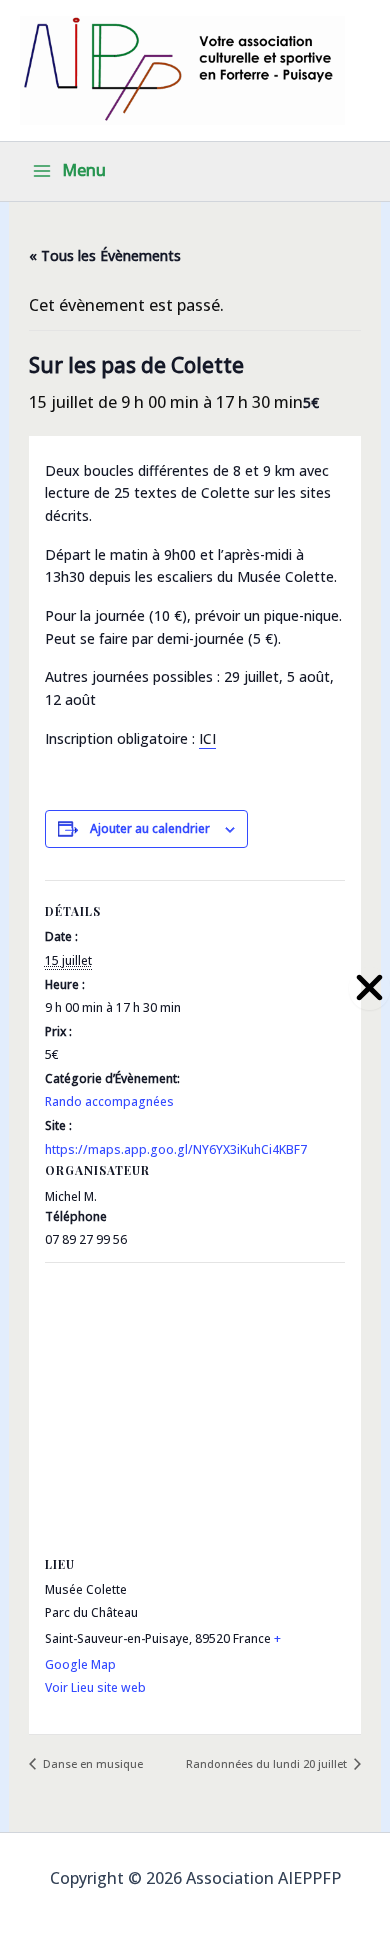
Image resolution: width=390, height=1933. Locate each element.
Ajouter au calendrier (150, 828)
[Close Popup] (369, 988)
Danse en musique (91, 1763)
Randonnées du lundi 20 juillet (268, 1763)
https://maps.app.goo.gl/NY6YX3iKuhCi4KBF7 (176, 1149)
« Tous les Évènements (105, 255)
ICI (207, 738)
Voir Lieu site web (95, 1687)
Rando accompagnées (109, 1101)
